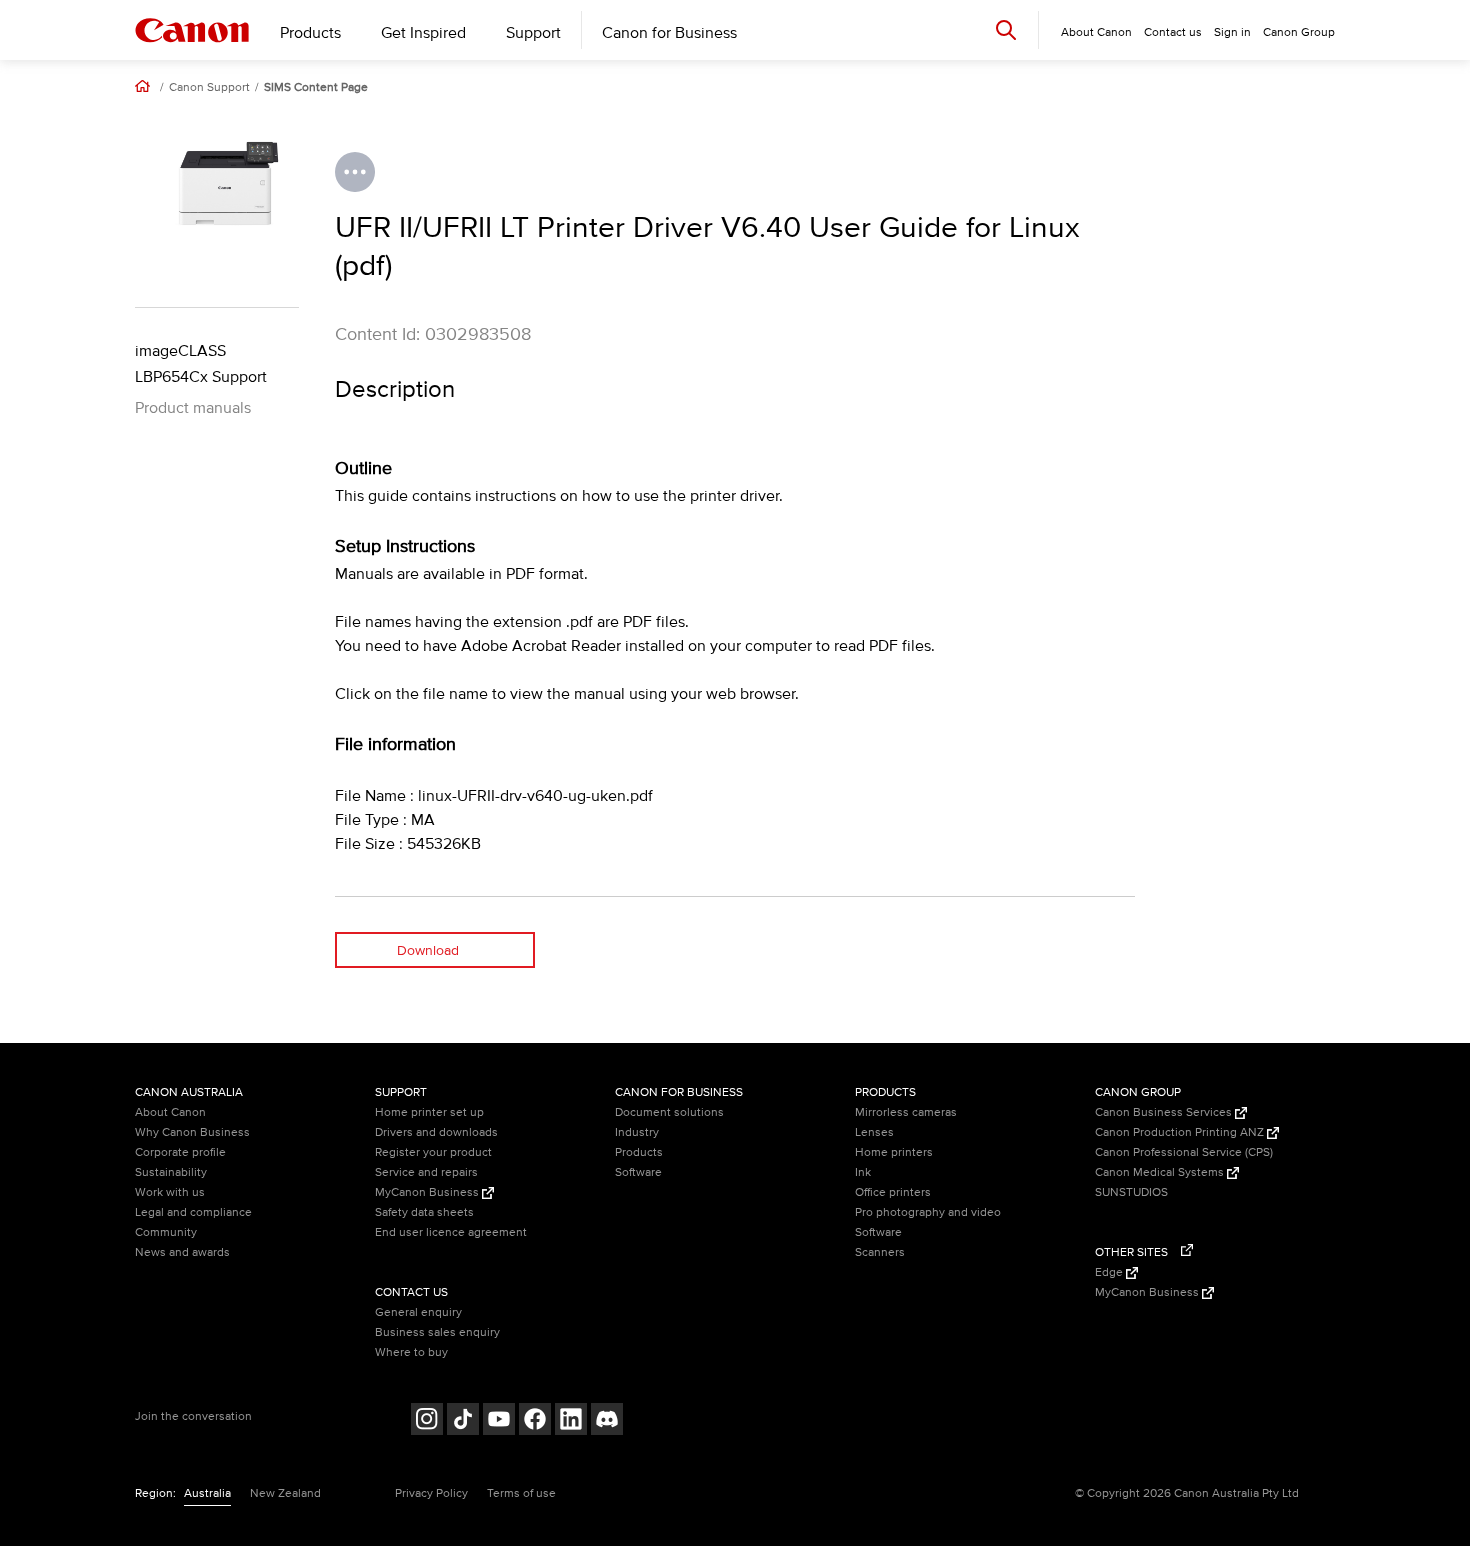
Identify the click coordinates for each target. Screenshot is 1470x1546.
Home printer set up (429, 1112)
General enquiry (418, 1312)
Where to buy (411, 1352)
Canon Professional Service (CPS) (1184, 1152)
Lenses (874, 1132)
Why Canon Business (192, 1132)
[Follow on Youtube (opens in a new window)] (499, 1421)
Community (166, 1232)
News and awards (182, 1252)
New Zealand (285, 1493)
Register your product (433, 1152)
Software (638, 1172)
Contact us (1173, 32)
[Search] (1006, 29)
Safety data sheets (424, 1212)
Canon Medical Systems (1161, 1172)
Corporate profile (180, 1152)
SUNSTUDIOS (1131, 1192)
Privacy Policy (431, 1493)
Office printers (893, 1192)
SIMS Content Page (316, 88)
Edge (1110, 1272)
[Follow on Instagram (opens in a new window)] (427, 1421)
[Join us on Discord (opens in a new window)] (607, 1421)
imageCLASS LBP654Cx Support (201, 364)
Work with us (170, 1192)
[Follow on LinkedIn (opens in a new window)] (571, 1421)
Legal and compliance (193, 1212)
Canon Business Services (1165, 1112)
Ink (863, 1172)
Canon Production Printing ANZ (1181, 1132)
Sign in (1232, 32)
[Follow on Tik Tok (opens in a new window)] (463, 1421)
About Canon (170, 1112)
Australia (207, 1493)
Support (533, 33)
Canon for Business (669, 33)
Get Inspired (423, 33)
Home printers (894, 1152)
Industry (637, 1132)
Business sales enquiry (437, 1332)
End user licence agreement (451, 1232)
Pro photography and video (928, 1212)
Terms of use (521, 1493)
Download (428, 950)
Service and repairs (426, 1172)
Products (310, 33)
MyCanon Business (428, 1192)
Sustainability (171, 1172)
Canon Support (209, 88)
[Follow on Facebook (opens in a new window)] (535, 1421)
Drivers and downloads (436, 1132)
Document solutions (669, 1112)
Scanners (880, 1252)
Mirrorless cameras (906, 1112)
